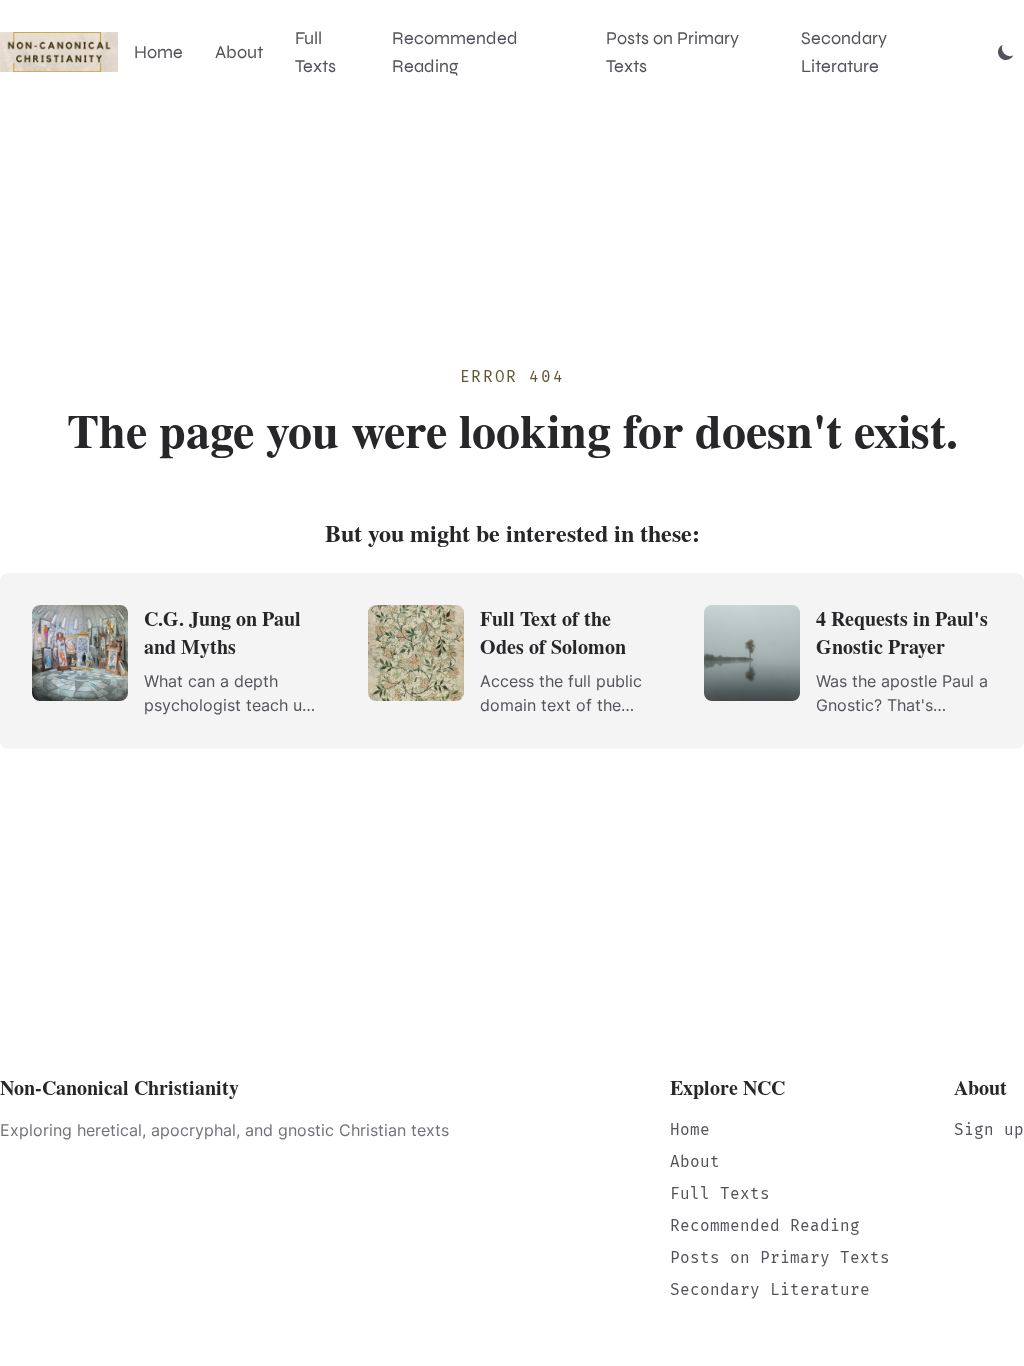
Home (158, 52)
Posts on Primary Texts (672, 52)
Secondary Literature (844, 52)
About (239, 52)
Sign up (989, 1129)
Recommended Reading (455, 52)
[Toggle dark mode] (1006, 52)
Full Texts (315, 52)
